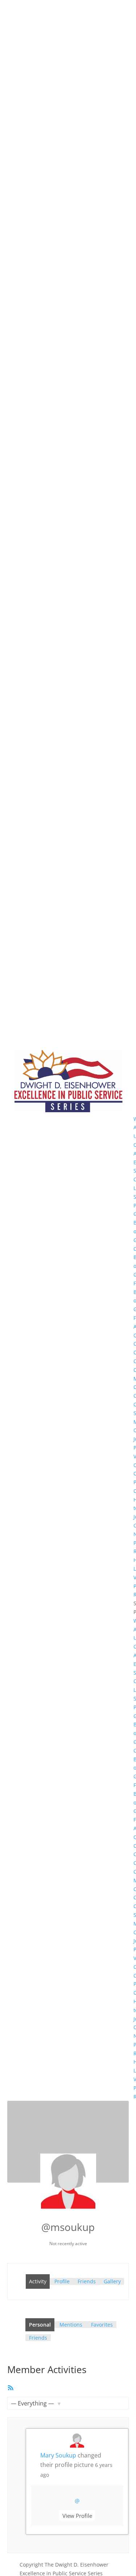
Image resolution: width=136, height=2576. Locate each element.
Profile (62, 2281)
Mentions (71, 2325)
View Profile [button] (77, 2516)
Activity (38, 2281)
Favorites (102, 2325)
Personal (40, 2325)
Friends (87, 2281)
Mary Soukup (58, 2455)
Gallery (112, 2281)
